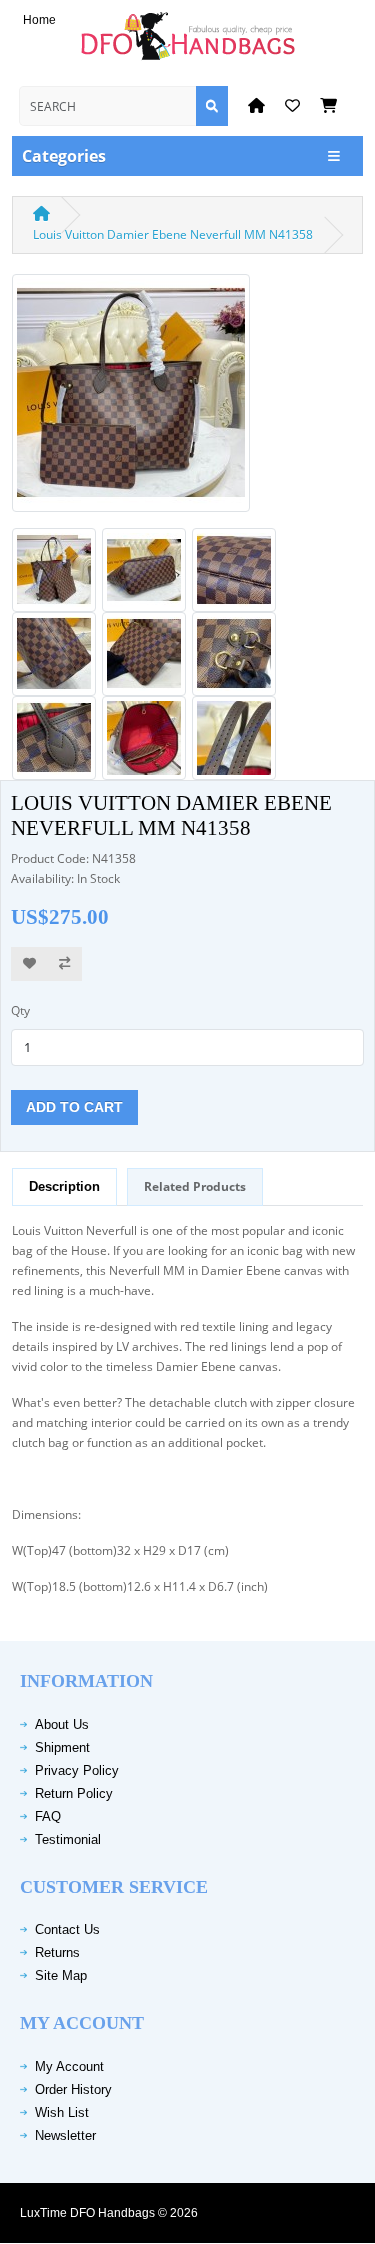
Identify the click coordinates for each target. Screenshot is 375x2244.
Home (39, 20)
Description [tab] (64, 1186)
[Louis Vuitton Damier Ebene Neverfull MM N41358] (131, 399)
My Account (69, 2066)
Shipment (62, 1747)
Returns (57, 1952)
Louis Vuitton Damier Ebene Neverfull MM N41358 (173, 234)
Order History (73, 2089)
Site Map (61, 1975)
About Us (62, 1724)
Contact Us (67, 1929)
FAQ (48, 1816)
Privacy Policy (77, 1770)
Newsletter (65, 2135)
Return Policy (74, 1793)
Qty (20, 1010)
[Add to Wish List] (29, 964)
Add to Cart (74, 1107)
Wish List (62, 2112)
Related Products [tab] (195, 1186)
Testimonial (68, 1839)
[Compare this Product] (64, 964)
